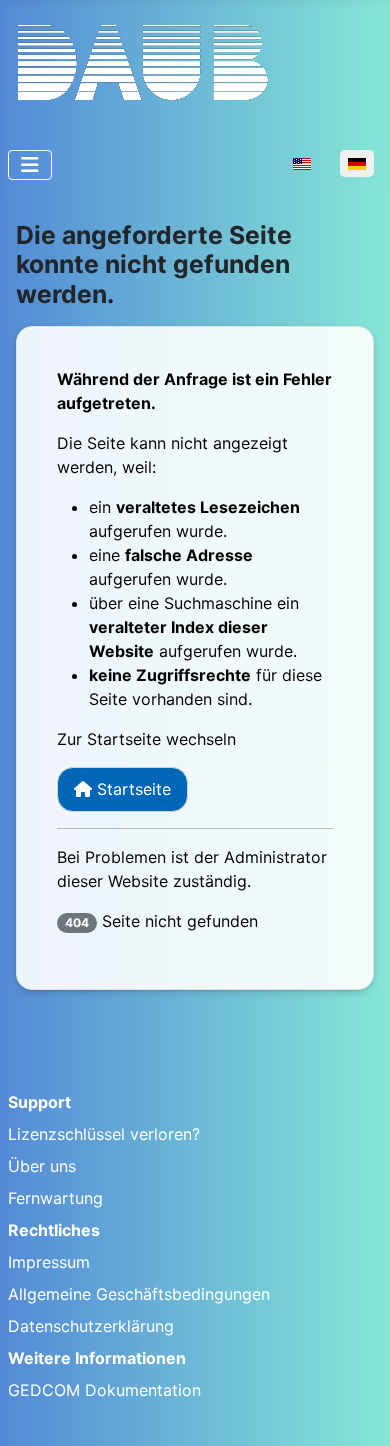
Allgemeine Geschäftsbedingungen (139, 1294)
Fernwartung (55, 1198)
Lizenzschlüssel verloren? (104, 1134)
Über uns (42, 1166)
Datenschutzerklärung (91, 1326)
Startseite (131, 789)
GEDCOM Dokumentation (104, 1390)
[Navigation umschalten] (30, 165)
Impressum (49, 1262)
